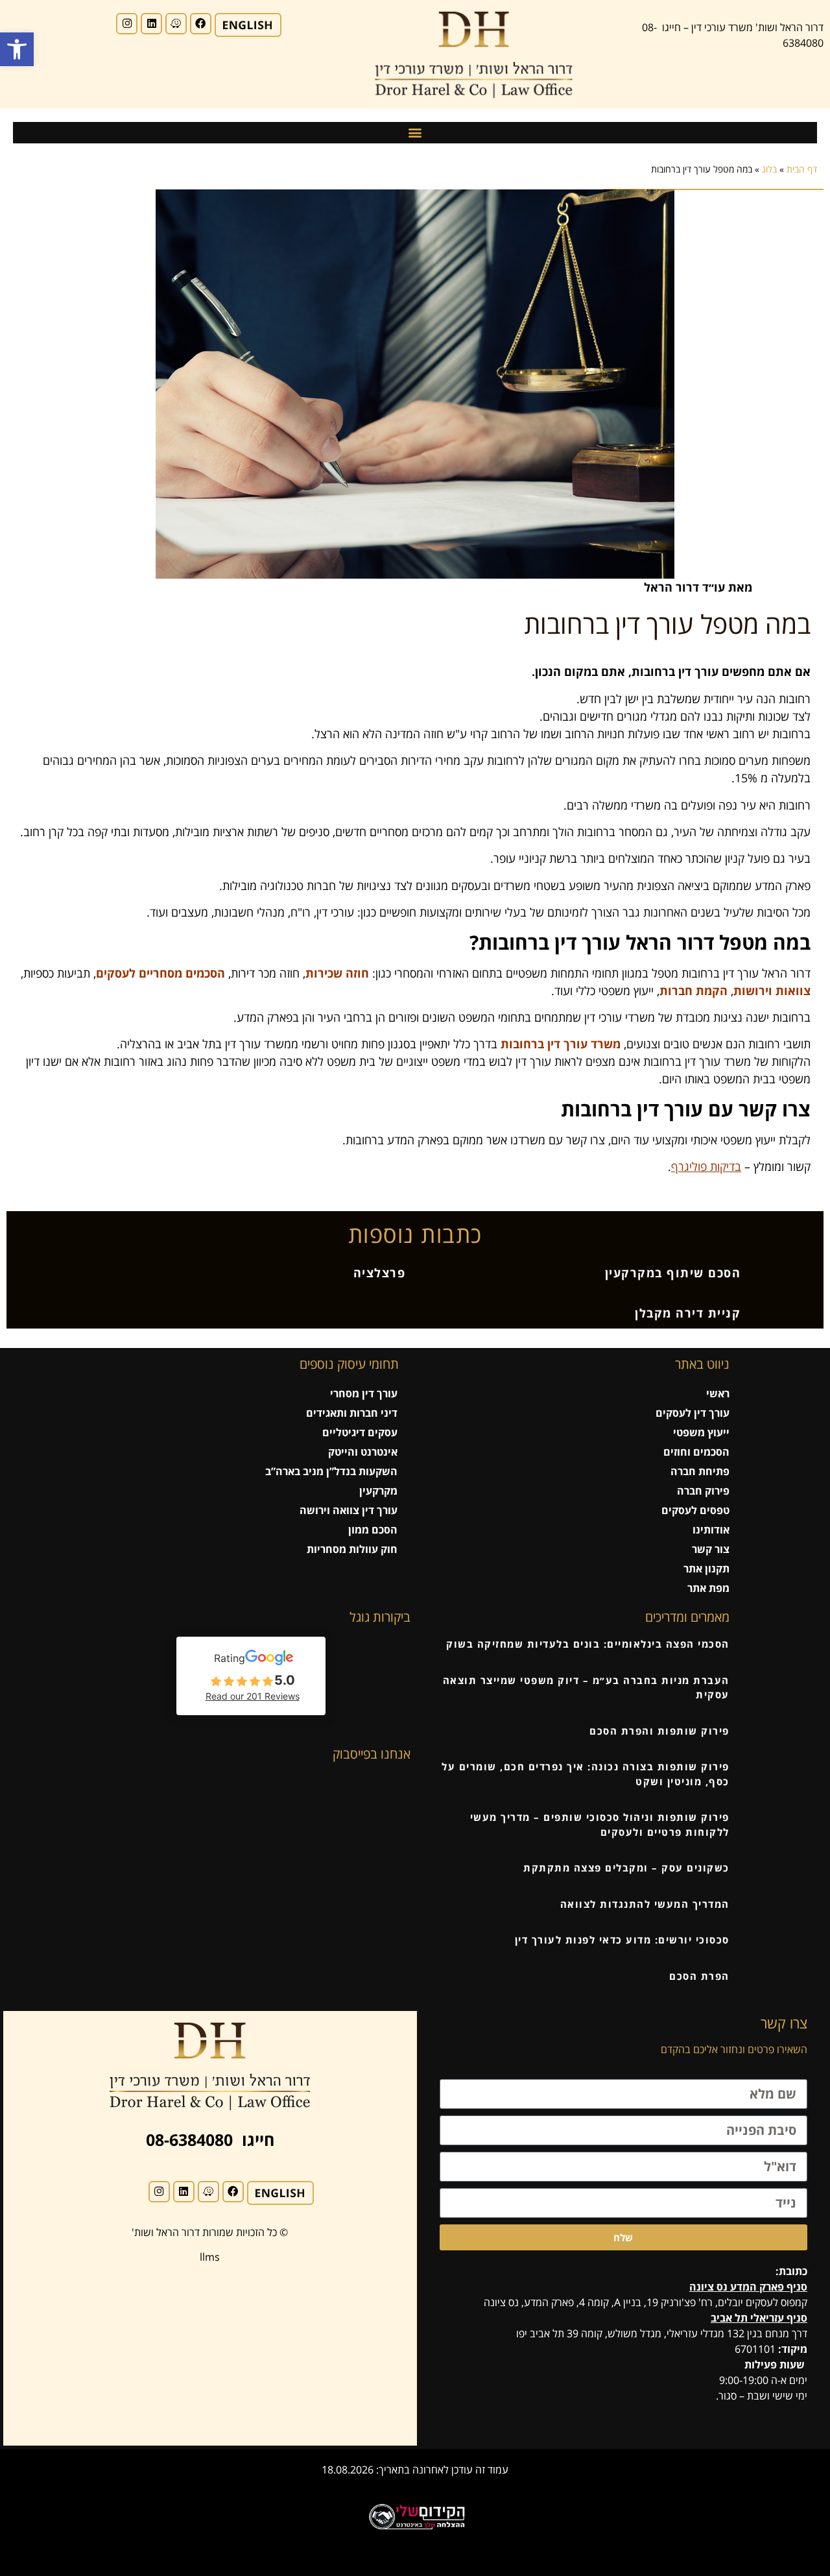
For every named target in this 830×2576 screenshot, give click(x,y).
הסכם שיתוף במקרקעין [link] (673, 1273)
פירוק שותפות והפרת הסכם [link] (659, 1731)
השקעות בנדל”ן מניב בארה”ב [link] (331, 1471)
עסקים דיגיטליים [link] (360, 1432)
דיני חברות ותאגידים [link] (352, 1413)
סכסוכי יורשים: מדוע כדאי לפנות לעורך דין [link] (622, 1940)
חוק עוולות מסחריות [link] (352, 1549)
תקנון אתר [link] (706, 1569)
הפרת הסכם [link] (699, 1976)
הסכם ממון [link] (373, 1530)
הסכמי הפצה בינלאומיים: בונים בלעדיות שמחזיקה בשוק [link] (588, 1644)
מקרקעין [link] (378, 1491)
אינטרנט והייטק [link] (363, 1452)
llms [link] (210, 2257)
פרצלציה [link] (380, 1273)
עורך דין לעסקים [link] (693, 1413)
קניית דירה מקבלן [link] (688, 1313)
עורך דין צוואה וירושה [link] (349, 1510)
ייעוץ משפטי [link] (701, 1432)
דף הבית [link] (802, 169)
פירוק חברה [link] (703, 1491)
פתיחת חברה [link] (700, 1471)
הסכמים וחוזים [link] (696, 1452)
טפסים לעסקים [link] (695, 1510)
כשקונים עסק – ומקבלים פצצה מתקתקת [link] (626, 1868)
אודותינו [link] (711, 1530)
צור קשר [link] (711, 1549)
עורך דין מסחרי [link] (364, 1393)
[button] (415, 133)
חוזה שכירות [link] (337, 973)
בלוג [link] (769, 169)
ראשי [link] (718, 1393)
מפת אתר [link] (708, 1588)
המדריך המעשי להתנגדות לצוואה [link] (645, 1904)
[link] (17, 49)
